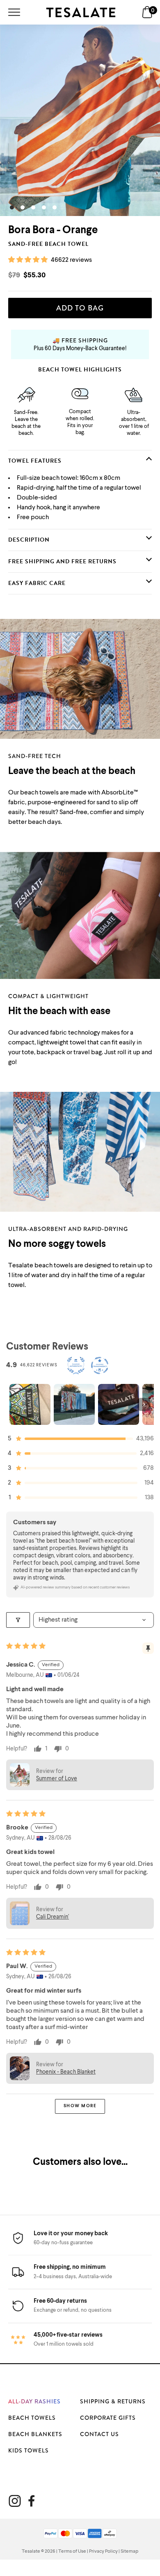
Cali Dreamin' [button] (53, 1917)
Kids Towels (29, 2450)
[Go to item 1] (30, 1404)
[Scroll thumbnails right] (144, 1404)
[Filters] (18, 1620)
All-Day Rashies (34, 2401)
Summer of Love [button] (57, 1779)
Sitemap (129, 2551)
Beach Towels (32, 2418)
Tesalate (31, 2551)
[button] (29, 260)
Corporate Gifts (108, 2418)
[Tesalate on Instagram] (15, 2501)
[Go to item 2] (74, 1404)
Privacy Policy (103, 2551)
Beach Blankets (35, 2434)
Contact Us (99, 2434)
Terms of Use (72, 2551)
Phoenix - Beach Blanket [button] (66, 2072)
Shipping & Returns (113, 2401)
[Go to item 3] (119, 1404)
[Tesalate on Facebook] (31, 2501)
